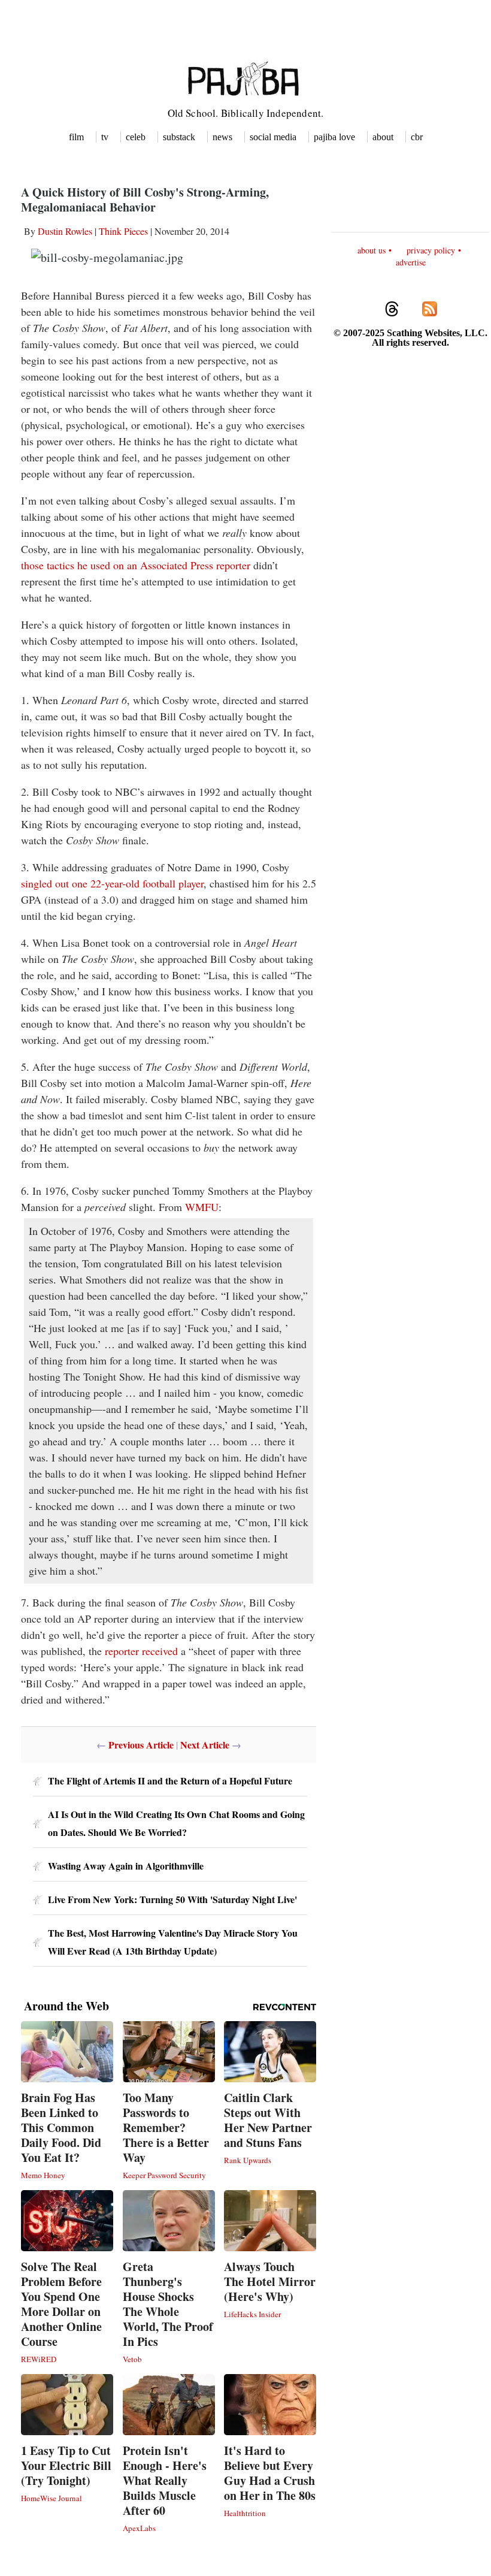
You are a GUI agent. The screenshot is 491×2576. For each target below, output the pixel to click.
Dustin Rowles (65, 231)
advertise (411, 262)
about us (372, 250)
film (76, 137)
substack (179, 137)
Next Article (205, 1745)
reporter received (141, 1651)
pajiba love (334, 137)
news (222, 137)
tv (105, 137)
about (383, 137)
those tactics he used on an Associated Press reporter (136, 565)
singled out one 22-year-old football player (112, 883)
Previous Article (141, 1745)
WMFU (202, 1207)
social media (273, 137)
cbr (417, 137)
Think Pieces (123, 231)
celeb (136, 137)
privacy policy (431, 250)
